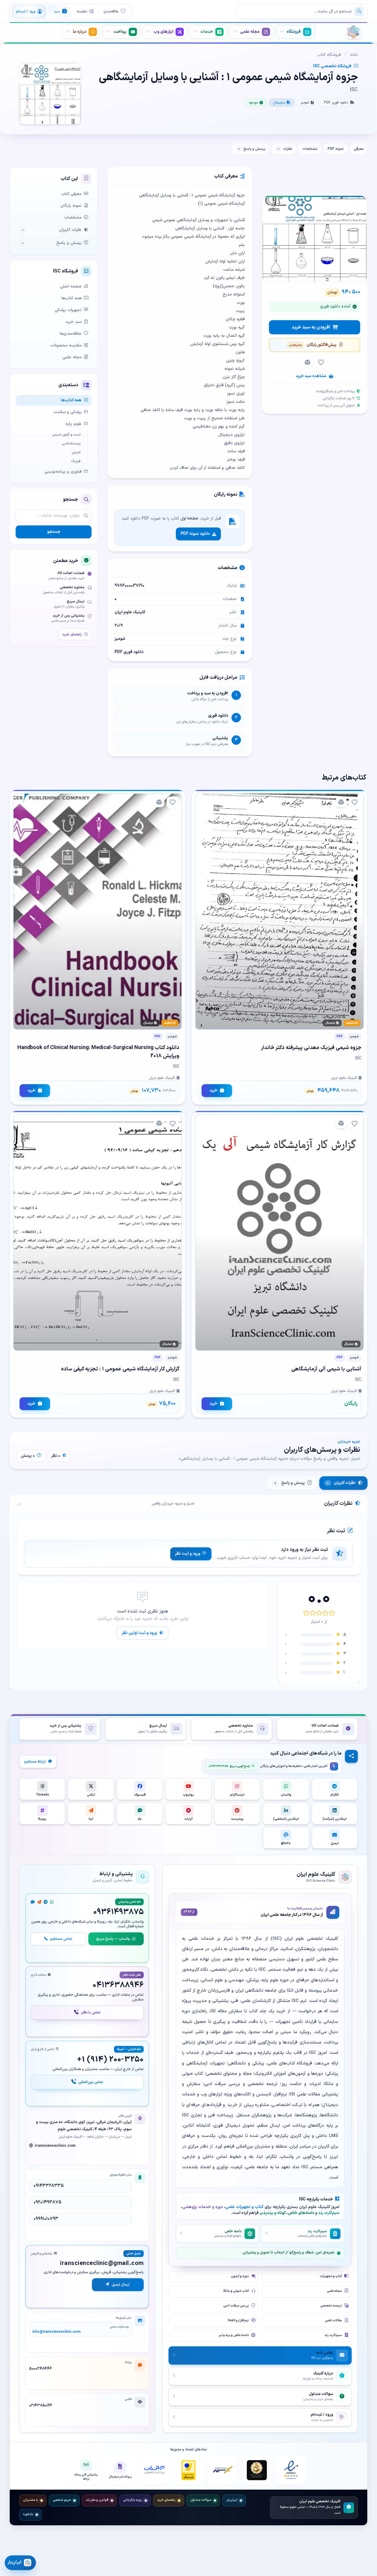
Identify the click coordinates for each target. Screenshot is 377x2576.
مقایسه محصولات (66, 345)
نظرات (285, 149)
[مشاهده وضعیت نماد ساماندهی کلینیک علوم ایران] (257, 2470)
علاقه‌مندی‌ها (71, 334)
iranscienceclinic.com (55, 2146)
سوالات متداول (201, 2500)
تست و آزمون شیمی (66, 435)
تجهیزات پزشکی (68, 310)
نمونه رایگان (71, 206)
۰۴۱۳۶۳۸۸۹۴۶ (118, 1985)
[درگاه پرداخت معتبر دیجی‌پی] (154, 2470)
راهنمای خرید (72, 634)
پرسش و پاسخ (252, 149)
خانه (354, 55)
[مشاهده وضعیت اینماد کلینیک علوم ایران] (291, 2470)
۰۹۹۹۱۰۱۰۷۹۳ (46, 2219)
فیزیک (76, 461)
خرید (213, 1090)
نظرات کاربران (52, 230)
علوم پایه (73, 424)
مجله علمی (72, 357)
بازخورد (28, 2514)
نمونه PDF (336, 149)
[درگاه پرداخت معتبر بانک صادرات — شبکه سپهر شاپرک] (223, 2470)
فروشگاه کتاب (329, 55)
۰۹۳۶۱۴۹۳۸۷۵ (119, 1912)
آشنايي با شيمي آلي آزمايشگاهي (326, 1369)
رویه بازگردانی (133, 2500)
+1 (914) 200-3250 (110, 2060)
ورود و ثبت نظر (188, 1554)
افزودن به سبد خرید (311, 327)
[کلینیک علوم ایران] (353, 32)
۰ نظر (56, 1456)
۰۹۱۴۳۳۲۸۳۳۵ (49, 2186)
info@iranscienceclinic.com (56, 2332)
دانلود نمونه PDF (195, 534)
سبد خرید (73, 322)
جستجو (54, 532)
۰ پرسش (28, 1456)
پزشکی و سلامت (68, 412)
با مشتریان (30, 2500)
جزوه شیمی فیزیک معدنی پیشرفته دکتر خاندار (311, 1048)
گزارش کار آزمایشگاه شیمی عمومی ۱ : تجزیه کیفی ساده (120, 1369)
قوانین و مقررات (97, 2500)
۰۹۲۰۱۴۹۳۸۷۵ (47, 2202)
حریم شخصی (62, 2500)
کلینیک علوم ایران (130, 612)
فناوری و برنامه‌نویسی (63, 472)
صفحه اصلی (71, 286)
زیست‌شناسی (71, 443)
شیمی (76, 452)
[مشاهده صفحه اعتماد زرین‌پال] (188, 2470)
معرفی (359, 149)
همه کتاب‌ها (71, 298)
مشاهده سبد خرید (311, 376)
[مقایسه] (307, 362)
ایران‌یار (232, 2500)
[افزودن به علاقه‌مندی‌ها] (321, 363)
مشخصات (310, 149)
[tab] (343, 1483)
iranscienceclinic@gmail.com (102, 2263)
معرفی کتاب (71, 194)
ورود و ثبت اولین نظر (139, 1633)
